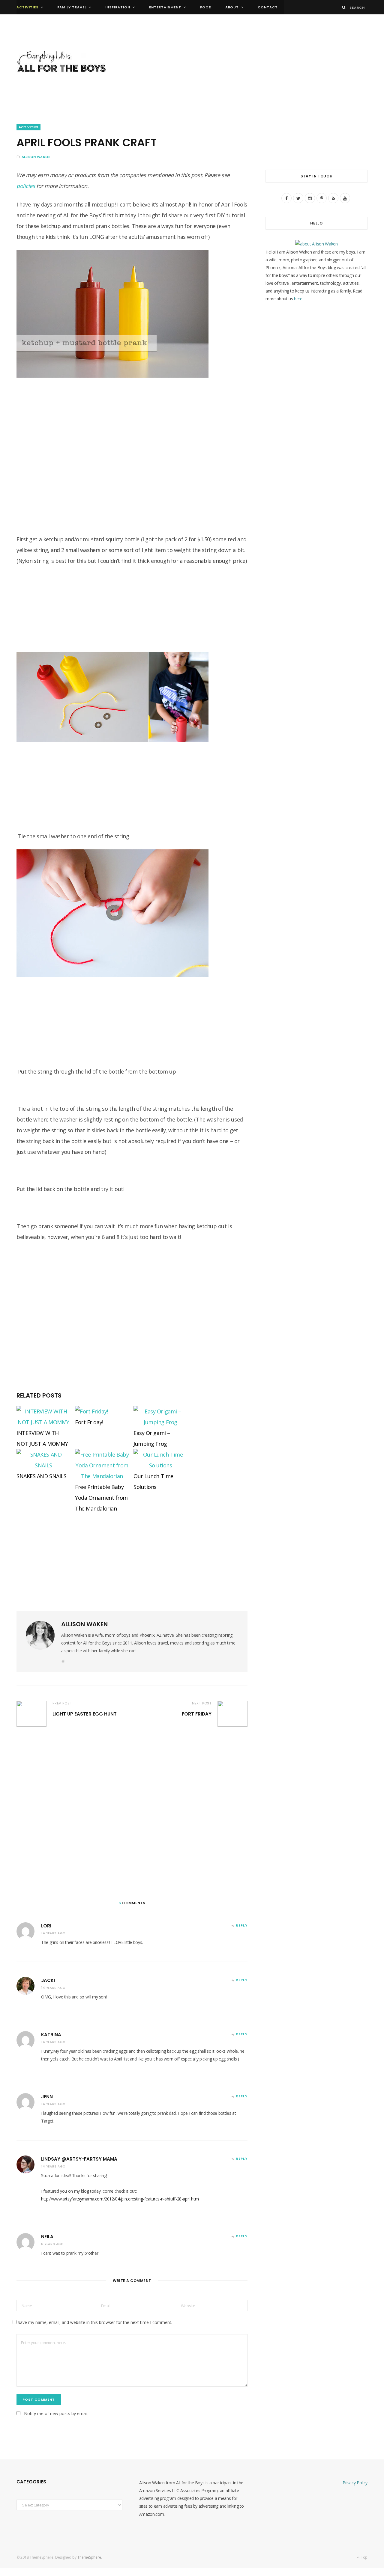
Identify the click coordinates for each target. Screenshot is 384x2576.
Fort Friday (197, 1714)
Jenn (47, 2097)
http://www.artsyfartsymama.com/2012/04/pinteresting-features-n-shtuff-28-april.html (120, 2199)
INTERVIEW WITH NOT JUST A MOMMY (42, 1438)
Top (364, 2557)
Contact (268, 7)
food (206, 7)
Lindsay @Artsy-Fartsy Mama (79, 2159)
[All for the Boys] (61, 63)
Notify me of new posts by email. (56, 2413)
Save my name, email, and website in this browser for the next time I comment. (95, 2322)
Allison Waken (36, 157)
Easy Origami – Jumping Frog (152, 1438)
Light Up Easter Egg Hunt (85, 1714)
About (232, 7)
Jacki (48, 1980)
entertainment (165, 7)
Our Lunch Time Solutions (153, 1481)
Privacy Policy (355, 2483)
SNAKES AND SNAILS (41, 1476)
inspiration (118, 7)
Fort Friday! (89, 1422)
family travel (72, 7)
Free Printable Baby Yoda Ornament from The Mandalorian (101, 1498)
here (298, 299)
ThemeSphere (89, 2557)
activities (27, 7)
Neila (47, 2237)
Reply (242, 1925)
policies (26, 186)
